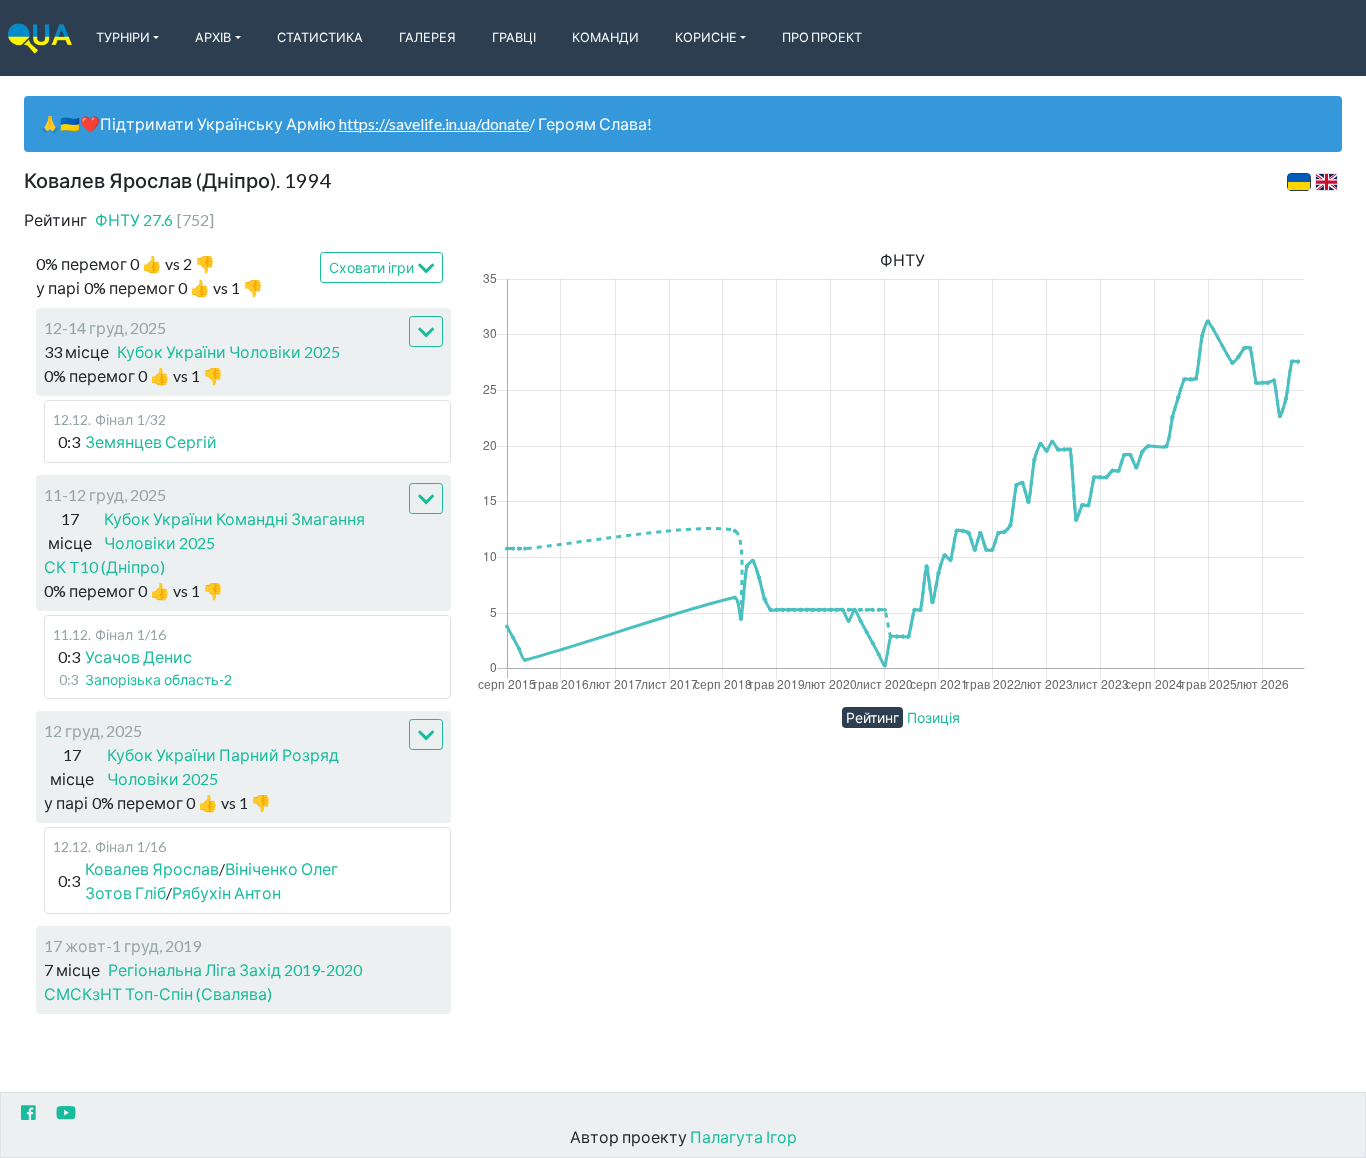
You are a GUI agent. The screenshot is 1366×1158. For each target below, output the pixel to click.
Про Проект (822, 37)
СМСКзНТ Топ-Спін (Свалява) (158, 993)
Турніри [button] (123, 37)
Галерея (427, 37)
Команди (605, 37)
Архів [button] (213, 37)
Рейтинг (872, 717)
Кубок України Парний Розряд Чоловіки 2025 (223, 766)
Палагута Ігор (743, 1136)
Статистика (320, 37)
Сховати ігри (371, 267)
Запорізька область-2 (158, 679)
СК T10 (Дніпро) (104, 566)
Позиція (933, 717)
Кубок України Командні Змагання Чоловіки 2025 (234, 530)
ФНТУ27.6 (154, 219)
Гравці (514, 37)
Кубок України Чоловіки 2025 (228, 351)
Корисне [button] (706, 37)
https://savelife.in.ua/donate (434, 123)
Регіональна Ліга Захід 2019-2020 (235, 969)
